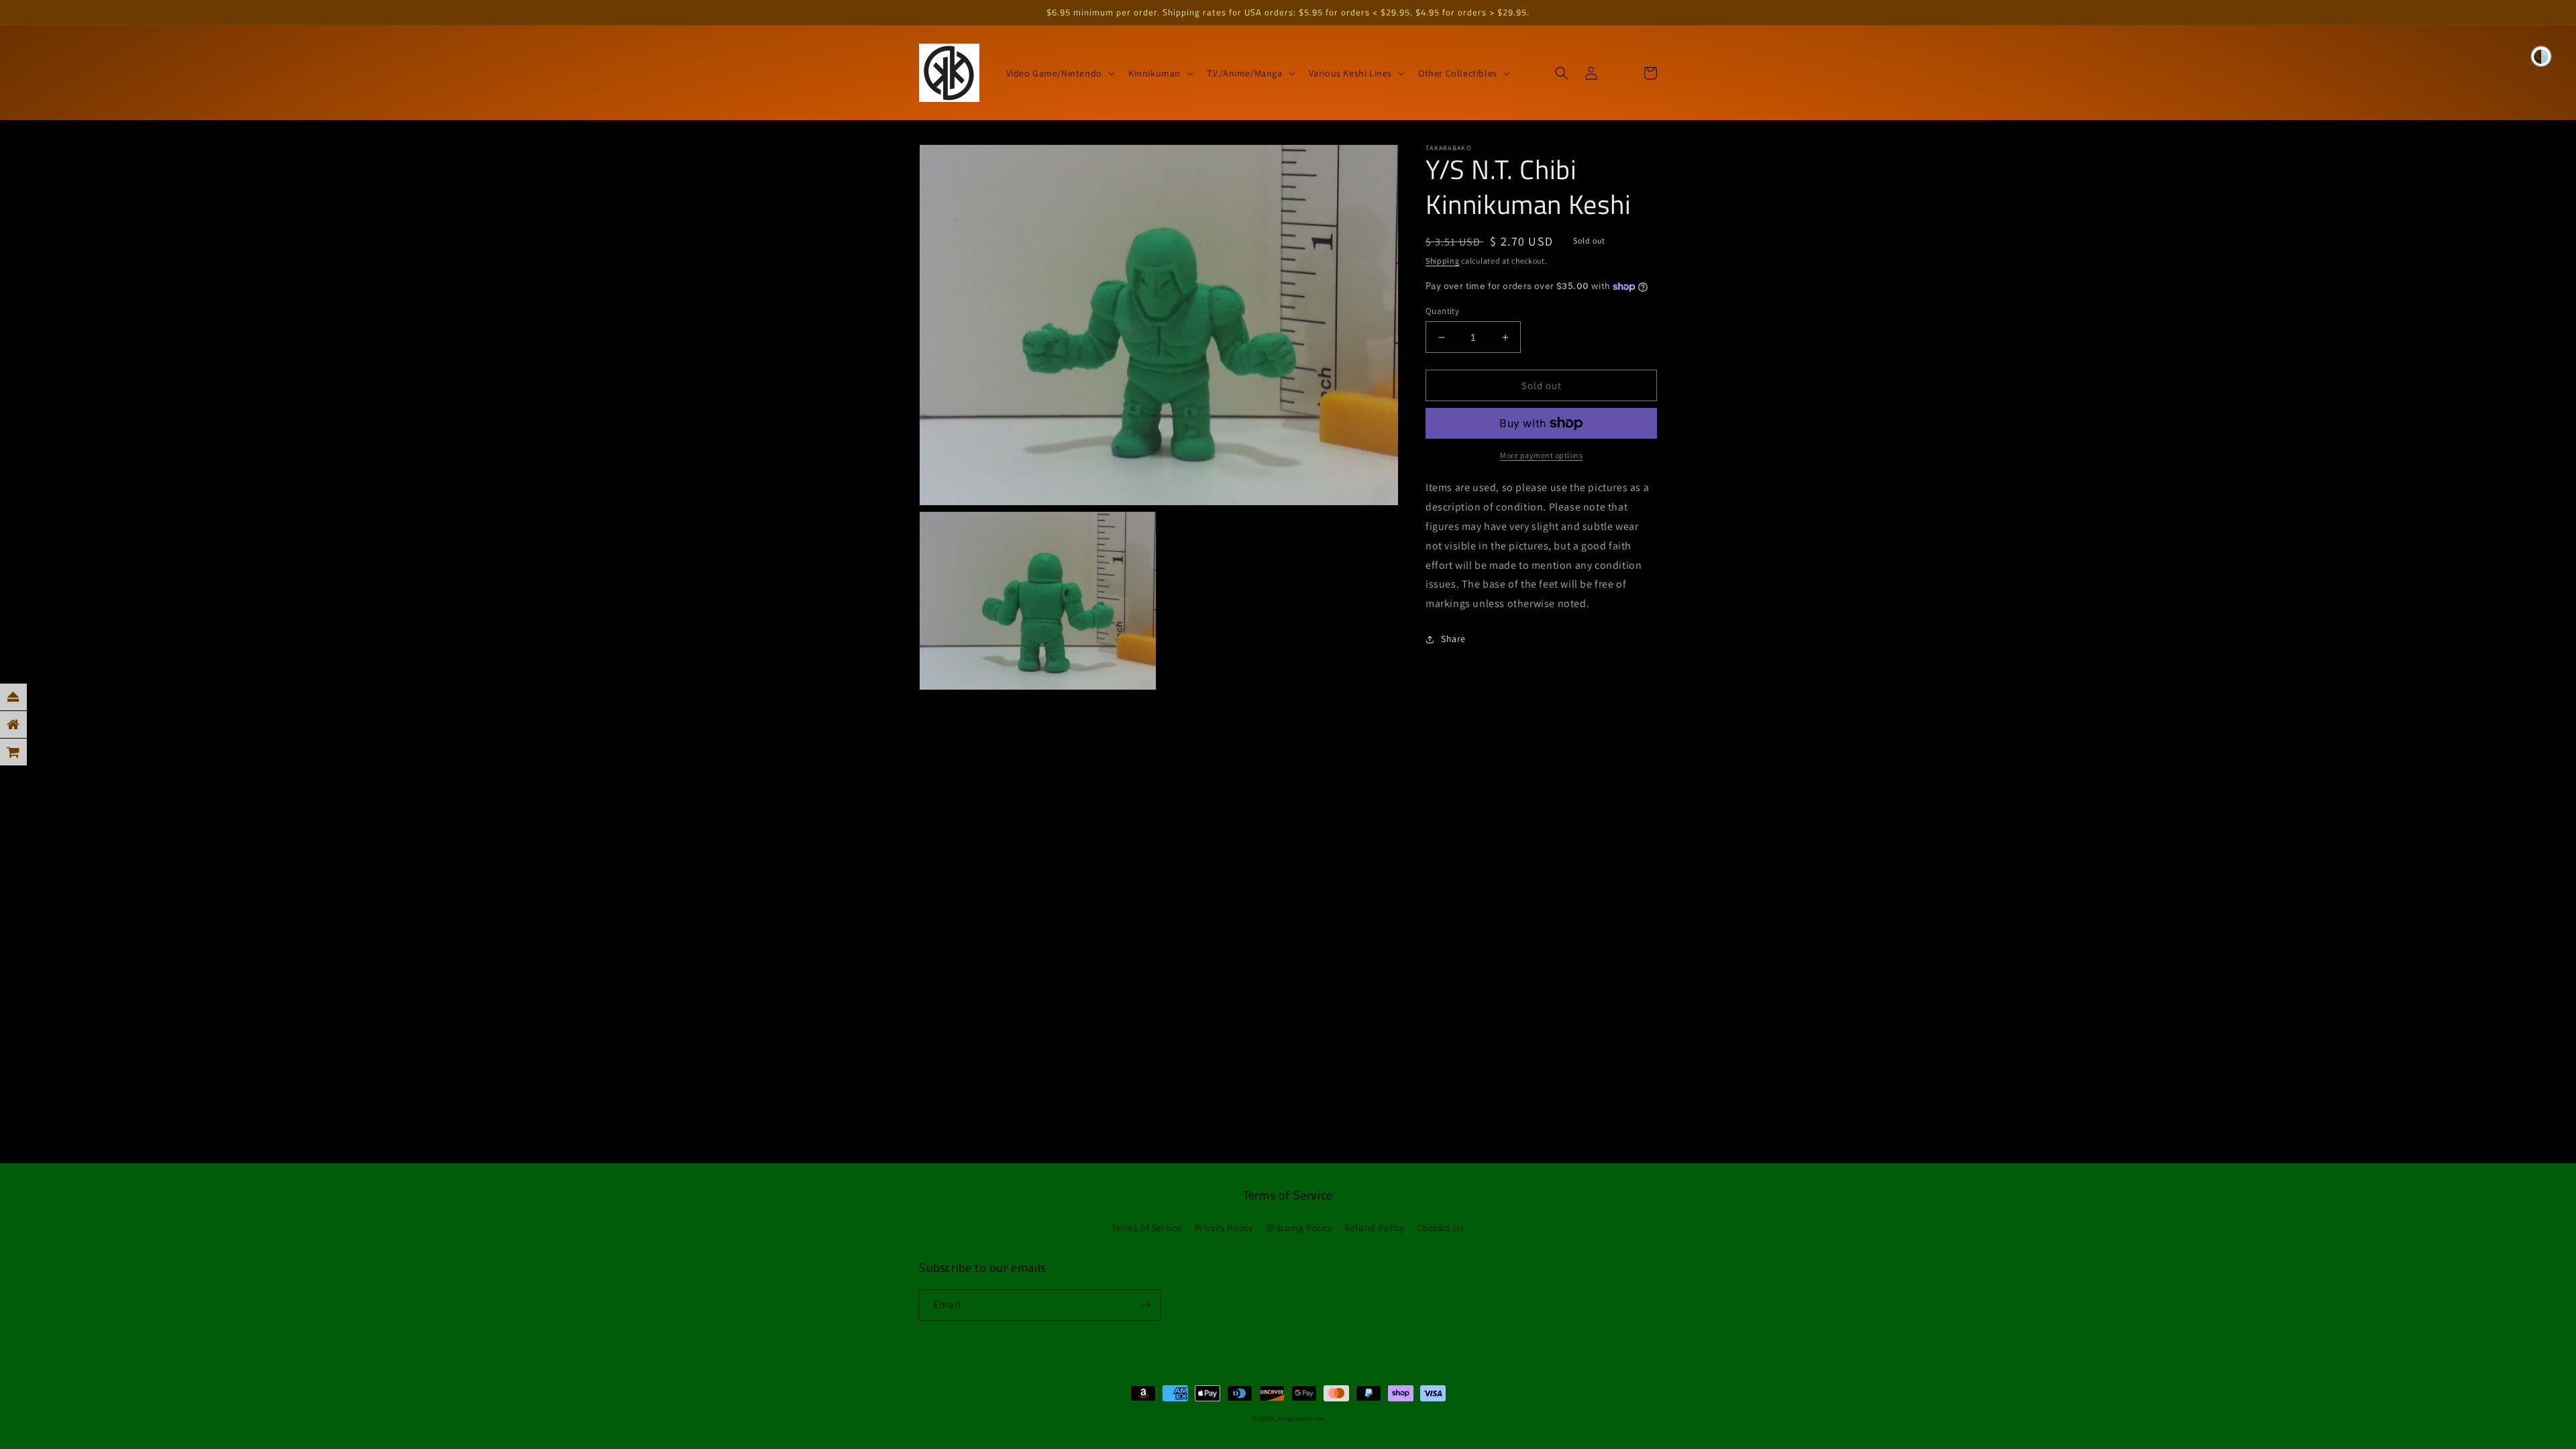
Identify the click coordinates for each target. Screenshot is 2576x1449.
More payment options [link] (1541, 455)
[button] (1059, 73)
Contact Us (1441, 1228)
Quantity (1442, 311)
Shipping (1443, 261)
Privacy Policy (1224, 1228)
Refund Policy (1374, 1228)
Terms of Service (1147, 1228)
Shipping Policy (1299, 1228)
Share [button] (1453, 639)
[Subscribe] (1145, 1305)
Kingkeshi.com (1301, 1418)
